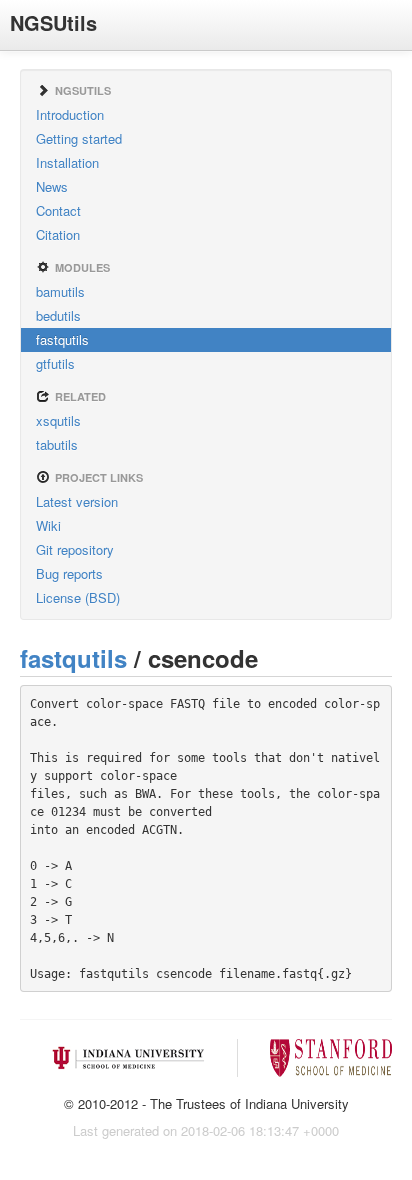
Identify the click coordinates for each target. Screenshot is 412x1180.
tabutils (57, 444)
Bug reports (69, 573)
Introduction (70, 114)
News (52, 186)
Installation (67, 162)
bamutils (60, 291)
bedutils (58, 315)
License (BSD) (78, 597)
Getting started (79, 138)
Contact (58, 210)
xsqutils (58, 420)
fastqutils (62, 339)
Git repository (75, 549)
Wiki (48, 525)
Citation (58, 234)
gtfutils (55, 363)
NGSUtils (53, 22)
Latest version (77, 501)
